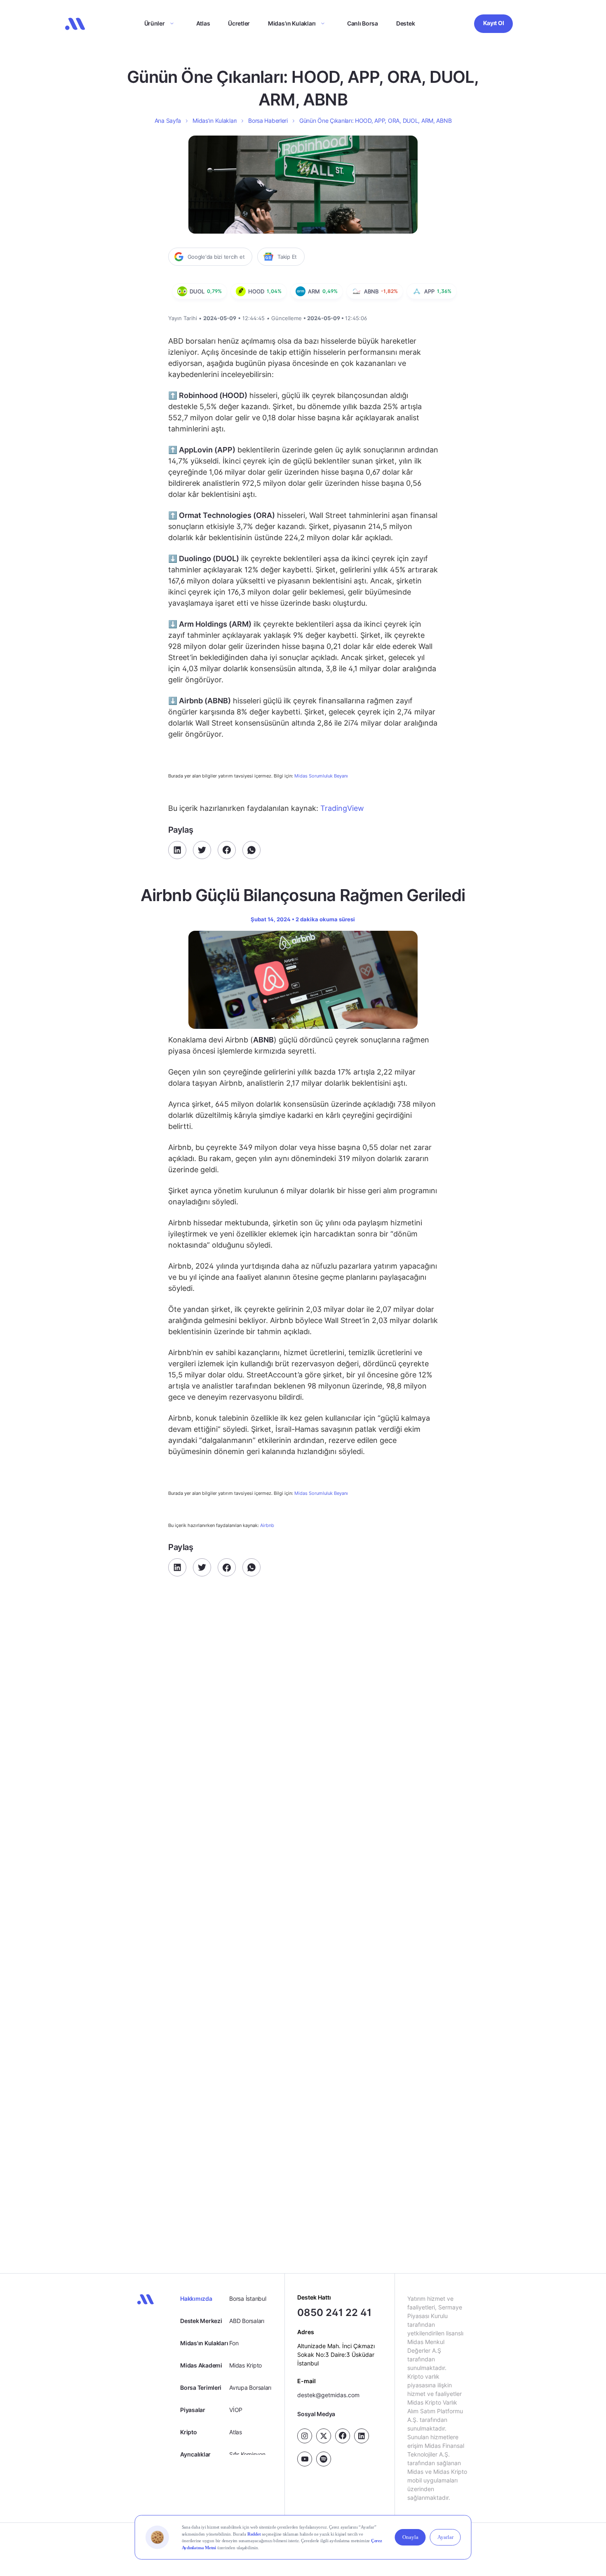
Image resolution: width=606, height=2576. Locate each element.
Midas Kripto (245, 2365)
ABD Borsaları (247, 2321)
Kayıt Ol (494, 23)
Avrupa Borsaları (250, 2387)
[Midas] (75, 24)
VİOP (236, 2410)
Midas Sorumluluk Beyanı (321, 776)
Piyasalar (193, 2410)
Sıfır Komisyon (247, 2454)
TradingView (342, 808)
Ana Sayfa (168, 121)
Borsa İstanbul (248, 2298)
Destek (405, 23)
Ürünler (155, 23)
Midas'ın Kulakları (204, 2343)
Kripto (188, 2432)
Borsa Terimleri (201, 2387)
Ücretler (239, 23)
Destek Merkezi (201, 2321)
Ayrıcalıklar (195, 2454)
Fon (234, 2343)
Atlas (203, 23)
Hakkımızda (196, 2298)
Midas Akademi (201, 2365)
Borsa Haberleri (268, 121)
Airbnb (267, 1525)
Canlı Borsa (363, 23)
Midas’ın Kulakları (292, 23)
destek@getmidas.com (328, 2395)
